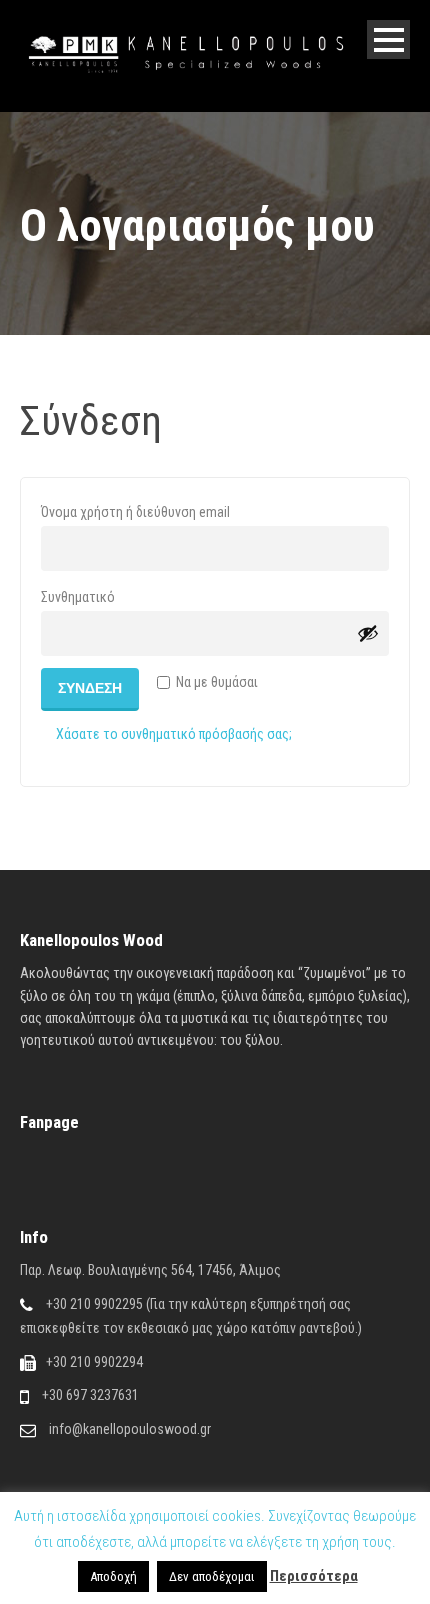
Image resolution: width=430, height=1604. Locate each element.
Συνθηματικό (113, 596)
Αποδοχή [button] (113, 1576)
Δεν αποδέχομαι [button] (212, 1576)
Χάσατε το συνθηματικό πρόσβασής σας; (174, 734)
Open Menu (388, 39)
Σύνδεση (90, 688)
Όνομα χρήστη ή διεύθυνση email (170, 511)
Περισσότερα (314, 1576)
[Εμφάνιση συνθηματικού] (368, 633)
